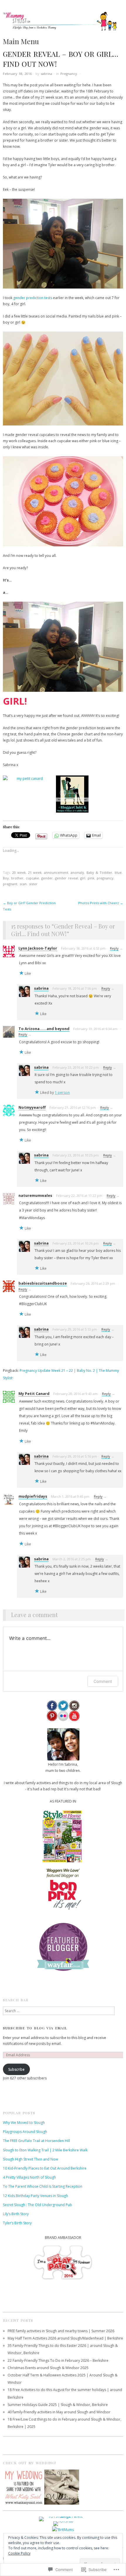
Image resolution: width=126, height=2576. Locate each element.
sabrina (46, 74)
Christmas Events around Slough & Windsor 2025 (48, 2368)
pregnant (10, 884)
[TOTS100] (63, 2523)
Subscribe (16, 2069)
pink (91, 878)
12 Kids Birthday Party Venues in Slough (35, 2196)
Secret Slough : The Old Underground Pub (38, 2205)
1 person (62, 1093)
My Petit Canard (34, 1393)
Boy (6, 878)
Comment (103, 1681)
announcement (56, 872)
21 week (35, 872)
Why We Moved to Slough (24, 2123)
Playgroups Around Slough (25, 2132)
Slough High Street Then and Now (30, 2159)
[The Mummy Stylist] (63, 24)
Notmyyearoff (32, 1107)
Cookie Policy (19, 2553)
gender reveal (67, 878)
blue (118, 872)
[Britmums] (63, 2529)
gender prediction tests (33, 298)
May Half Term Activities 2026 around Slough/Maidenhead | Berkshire (65, 2338)
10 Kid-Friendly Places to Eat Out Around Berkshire (45, 2168)
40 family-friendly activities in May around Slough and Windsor (59, 2412)
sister (33, 884)
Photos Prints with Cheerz (101, 903)
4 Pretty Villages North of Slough (29, 2177)
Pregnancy (69, 74)
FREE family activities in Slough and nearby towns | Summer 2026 (61, 2331)
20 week (19, 872)
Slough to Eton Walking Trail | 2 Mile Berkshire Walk (45, 2150)
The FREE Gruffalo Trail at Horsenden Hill (36, 2141)
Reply (114, 948)
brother (17, 878)
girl (83, 878)
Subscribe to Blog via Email (35, 2028)
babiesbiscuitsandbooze (43, 1283)
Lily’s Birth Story (16, 2214)
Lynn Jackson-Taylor (38, 948)
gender (47, 878)
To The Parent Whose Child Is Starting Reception (43, 2186)
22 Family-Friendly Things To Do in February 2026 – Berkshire (58, 2360)
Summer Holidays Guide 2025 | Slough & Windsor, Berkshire (58, 2405)
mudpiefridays (33, 1496)
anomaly (77, 872)
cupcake (32, 878)
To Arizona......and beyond (44, 1029)
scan (23, 884)
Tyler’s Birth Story (17, 2223)
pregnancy (105, 878)
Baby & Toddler (99, 872)
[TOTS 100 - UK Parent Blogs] (63, 2518)
